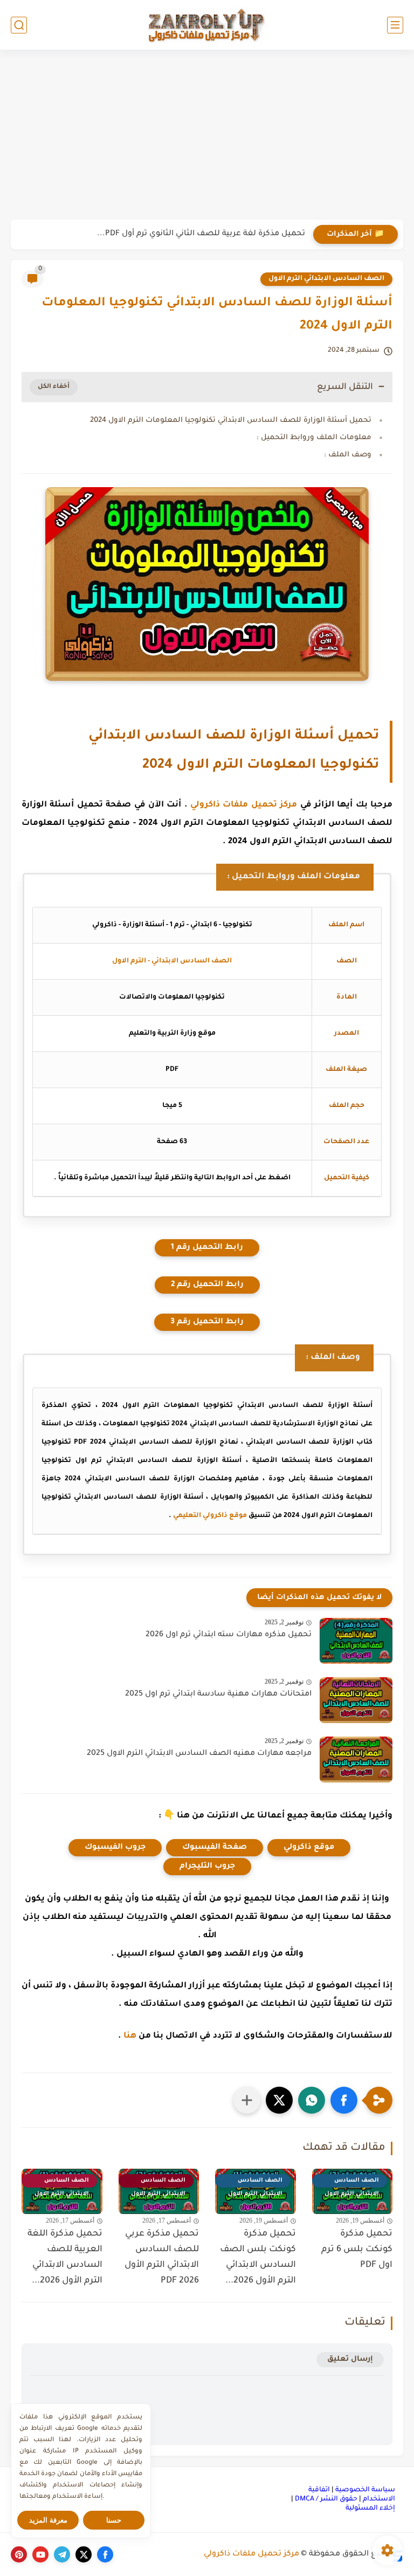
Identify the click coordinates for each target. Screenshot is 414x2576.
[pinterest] (19, 2554)
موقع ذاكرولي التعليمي (210, 1516)
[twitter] (84, 2554)
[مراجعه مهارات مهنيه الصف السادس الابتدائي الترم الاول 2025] (356, 1760)
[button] (344, 2100)
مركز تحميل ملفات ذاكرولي (244, 805)
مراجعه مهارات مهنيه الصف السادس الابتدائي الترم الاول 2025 (199, 1754)
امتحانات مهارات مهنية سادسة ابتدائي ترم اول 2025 (218, 1694)
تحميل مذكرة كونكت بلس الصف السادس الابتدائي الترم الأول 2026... (258, 2257)
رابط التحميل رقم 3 (207, 1322)
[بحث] (19, 25)
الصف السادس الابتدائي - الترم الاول (172, 961)
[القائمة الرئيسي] (395, 25)
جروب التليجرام (207, 1867)
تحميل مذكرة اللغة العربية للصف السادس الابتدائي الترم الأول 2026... (65, 2257)
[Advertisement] (207, 136)
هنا (130, 2036)
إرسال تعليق (350, 2359)
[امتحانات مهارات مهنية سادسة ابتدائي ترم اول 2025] (356, 1700)
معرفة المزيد (48, 2520)
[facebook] (105, 2554)
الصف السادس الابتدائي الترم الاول (326, 279)
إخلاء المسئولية (370, 2509)
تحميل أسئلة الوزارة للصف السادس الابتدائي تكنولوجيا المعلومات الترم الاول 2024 (231, 421)
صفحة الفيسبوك (215, 1848)
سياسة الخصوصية (365, 2490)
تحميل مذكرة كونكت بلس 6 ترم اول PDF (357, 2250)
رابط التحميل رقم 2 (207, 1285)
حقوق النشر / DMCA (326, 2499)
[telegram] (62, 2554)
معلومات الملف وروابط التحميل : (314, 438)
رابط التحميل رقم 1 (207, 1248)
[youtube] (40, 2554)
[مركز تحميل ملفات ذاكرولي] (207, 25)
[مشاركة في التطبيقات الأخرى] (247, 2100)
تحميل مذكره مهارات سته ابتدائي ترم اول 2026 (229, 1635)
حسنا (114, 2520)
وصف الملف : (348, 455)
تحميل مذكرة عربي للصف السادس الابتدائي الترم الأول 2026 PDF (162, 2257)
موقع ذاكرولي (309, 1848)
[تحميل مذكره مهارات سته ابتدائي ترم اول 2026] (356, 1641)
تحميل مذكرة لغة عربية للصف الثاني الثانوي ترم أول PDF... (201, 234)
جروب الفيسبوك (115, 1848)
